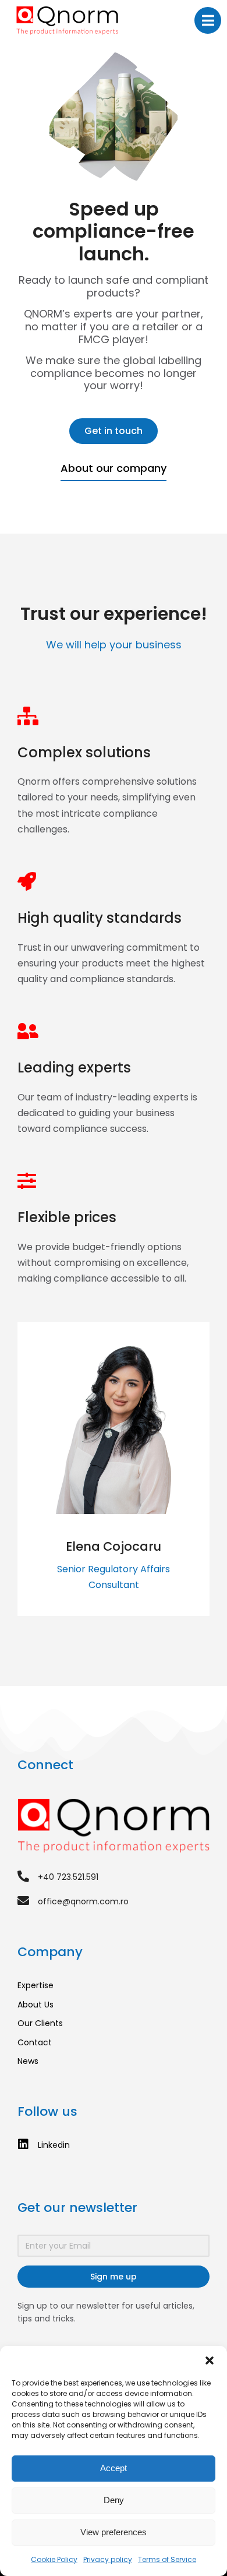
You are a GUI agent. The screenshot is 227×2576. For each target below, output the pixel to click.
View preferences (114, 2532)
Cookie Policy (54, 2559)
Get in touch (114, 431)
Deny (114, 2500)
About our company (114, 468)
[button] (210, 2360)
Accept (114, 2468)
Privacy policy (108, 2559)
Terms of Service (167, 2559)
